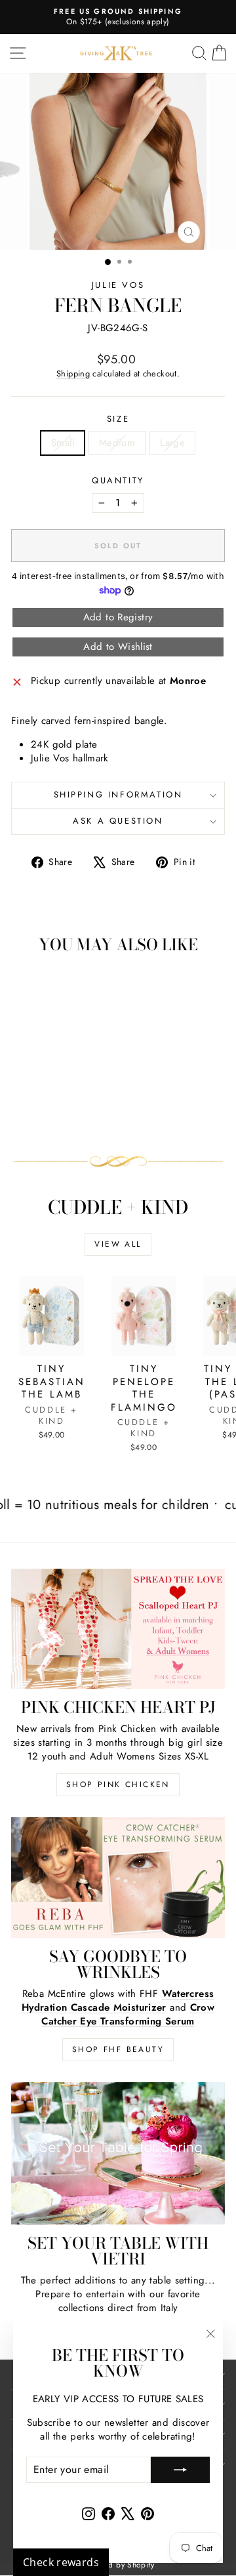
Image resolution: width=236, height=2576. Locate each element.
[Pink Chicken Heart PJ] (118, 1629)
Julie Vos (118, 285)
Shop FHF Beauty (118, 2049)
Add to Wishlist (118, 647)
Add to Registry (118, 617)
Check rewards (61, 2562)
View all (118, 1244)
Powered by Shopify (118, 2565)
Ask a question (118, 821)
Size (118, 419)
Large (172, 443)
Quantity (118, 481)
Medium (117, 443)
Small (63, 443)
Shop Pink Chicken (118, 1784)
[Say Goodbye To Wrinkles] (118, 1877)
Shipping (73, 373)
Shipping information (118, 795)
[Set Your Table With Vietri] (118, 2153)
